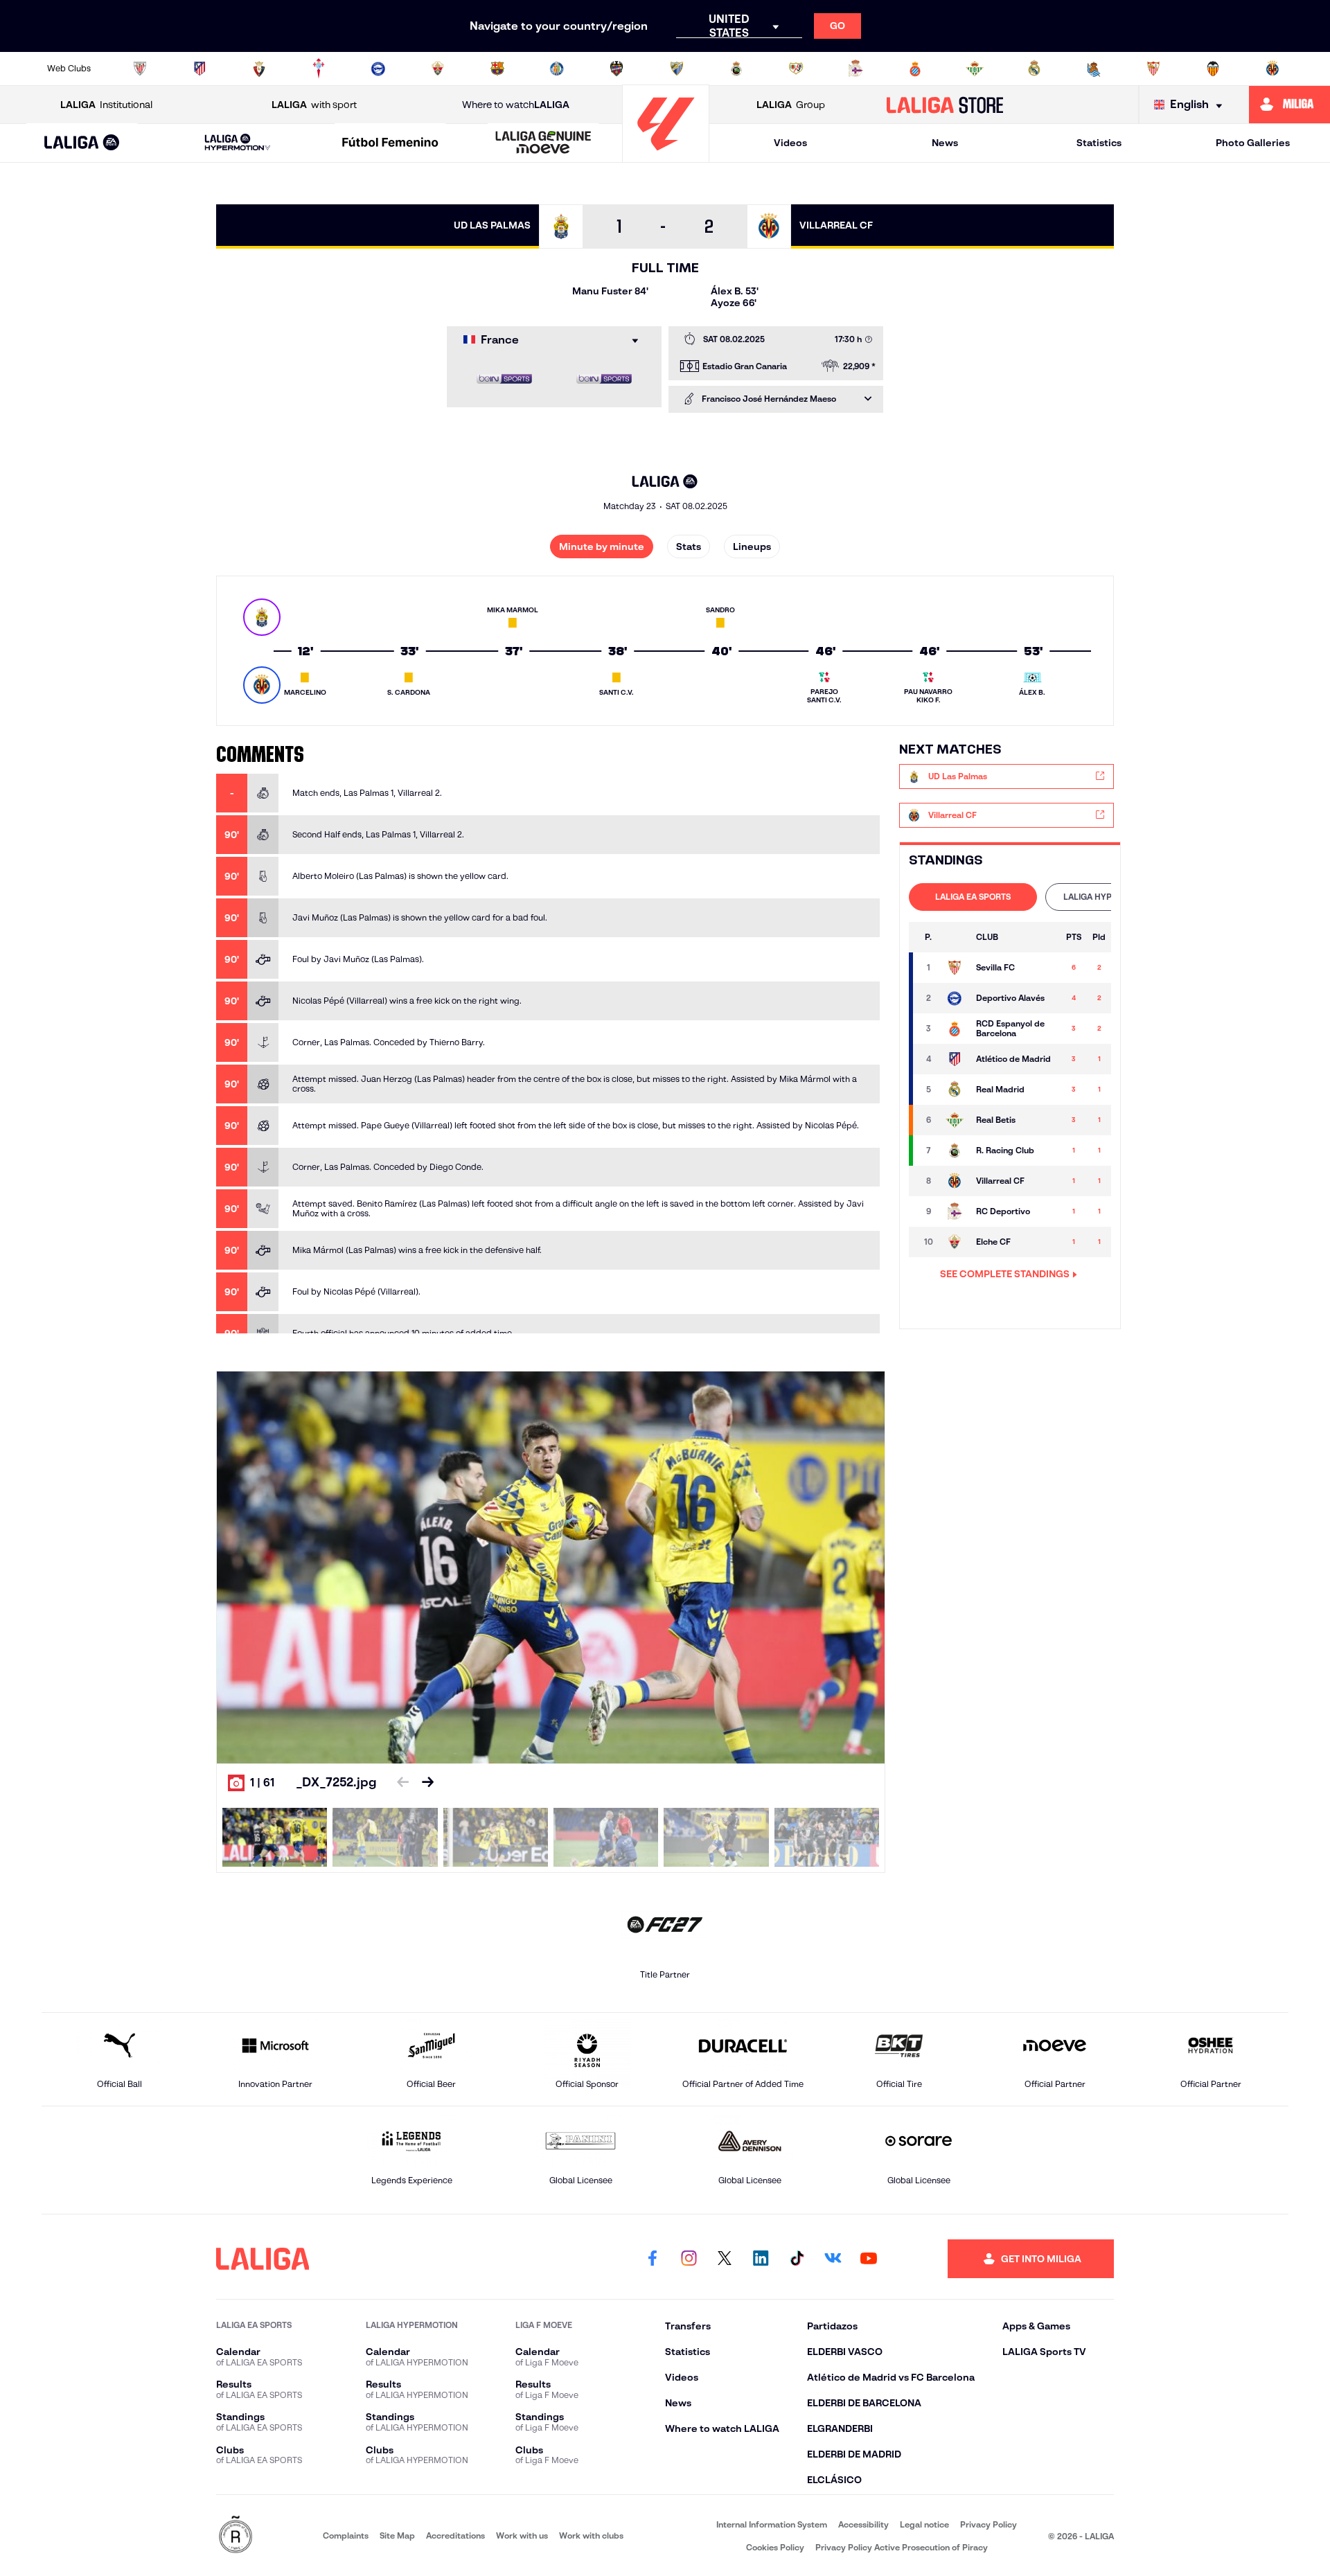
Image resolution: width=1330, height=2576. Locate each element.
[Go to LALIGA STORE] (945, 105)
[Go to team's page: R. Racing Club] (955, 1151)
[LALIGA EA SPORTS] (82, 143)
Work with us (522, 2535)
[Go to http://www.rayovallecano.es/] (796, 69)
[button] (82, 143)
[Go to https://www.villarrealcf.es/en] (1273, 69)
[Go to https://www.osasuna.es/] (259, 69)
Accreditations (455, 2535)
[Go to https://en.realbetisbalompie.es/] (975, 69)
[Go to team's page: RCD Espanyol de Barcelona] (955, 1029)
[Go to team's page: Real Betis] (955, 1120)
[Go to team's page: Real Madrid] (955, 1090)
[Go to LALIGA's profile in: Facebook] (653, 2259)
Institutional (106, 105)
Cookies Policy (775, 2547)
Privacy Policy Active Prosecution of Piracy (902, 2547)
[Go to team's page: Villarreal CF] (955, 1181)
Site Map (397, 2535)
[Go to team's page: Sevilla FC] (955, 968)
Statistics (1099, 143)
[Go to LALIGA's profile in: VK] (833, 2259)
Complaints (346, 2535)
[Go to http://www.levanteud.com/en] (617, 69)
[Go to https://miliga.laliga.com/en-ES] (1289, 105)
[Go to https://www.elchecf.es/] (438, 69)
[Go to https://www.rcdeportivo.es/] (855, 69)
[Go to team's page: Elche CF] (955, 1242)
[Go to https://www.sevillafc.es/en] (1153, 69)
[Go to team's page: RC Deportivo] (955, 1211)
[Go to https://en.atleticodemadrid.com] (199, 69)
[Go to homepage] (666, 156)
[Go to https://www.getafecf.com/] (557, 69)
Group (791, 105)
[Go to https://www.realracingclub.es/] (736, 69)
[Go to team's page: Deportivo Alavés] (955, 998)
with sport (314, 105)
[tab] (973, 897)
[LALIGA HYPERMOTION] (238, 143)
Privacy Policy (988, 2524)
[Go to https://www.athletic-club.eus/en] (140, 69)
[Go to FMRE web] (236, 2535)
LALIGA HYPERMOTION (1109, 897)
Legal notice (924, 2524)
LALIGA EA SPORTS (973, 897)
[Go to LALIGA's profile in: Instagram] (689, 2259)
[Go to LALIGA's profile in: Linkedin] (761, 2259)
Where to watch (516, 105)
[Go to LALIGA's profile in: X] (725, 2259)
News (945, 143)
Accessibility (863, 2524)
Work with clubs (591, 2535)
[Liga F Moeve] (391, 143)
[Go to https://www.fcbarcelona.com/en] (497, 69)
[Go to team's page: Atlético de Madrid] (955, 1059)
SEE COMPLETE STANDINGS (1005, 1274)
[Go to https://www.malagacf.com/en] (677, 69)
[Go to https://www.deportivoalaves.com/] (378, 69)
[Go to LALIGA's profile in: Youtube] (869, 2259)
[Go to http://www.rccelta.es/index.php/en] (319, 69)
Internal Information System (772, 2524)
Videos (790, 143)
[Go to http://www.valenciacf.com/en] (1213, 69)
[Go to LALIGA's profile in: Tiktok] (797, 2259)
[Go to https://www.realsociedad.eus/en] (1094, 69)
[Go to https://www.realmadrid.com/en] (1034, 69)
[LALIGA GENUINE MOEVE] (543, 143)
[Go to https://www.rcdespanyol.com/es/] (915, 69)
